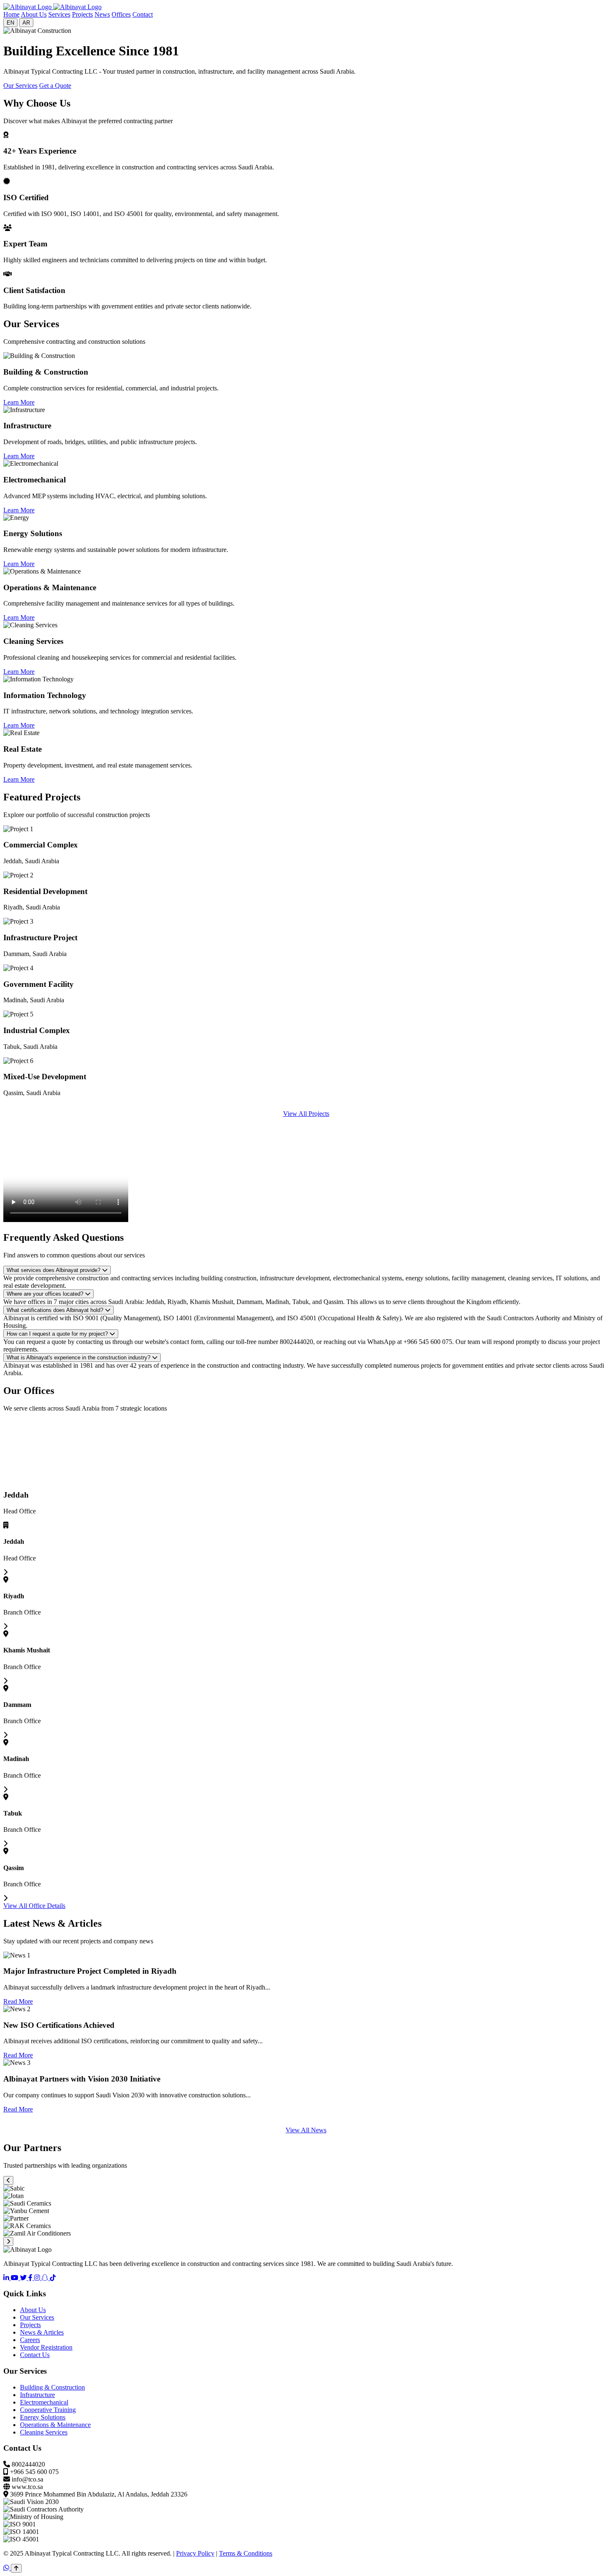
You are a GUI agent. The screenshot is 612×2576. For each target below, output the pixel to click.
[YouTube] (15, 2278)
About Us (34, 14)
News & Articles (42, 2332)
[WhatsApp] (7, 2568)
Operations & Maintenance (55, 2425)
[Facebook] (31, 2278)
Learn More (19, 402)
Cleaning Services (44, 2432)
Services (59, 14)
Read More (18, 2001)
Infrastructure (37, 2395)
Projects (82, 14)
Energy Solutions (43, 2417)
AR (26, 23)
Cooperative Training (48, 2410)
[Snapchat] (46, 2278)
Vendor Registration (46, 2347)
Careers (30, 2340)
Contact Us (35, 2355)
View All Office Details (34, 1906)
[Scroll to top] (16, 2568)
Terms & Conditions (246, 2553)
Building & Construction (52, 2387)
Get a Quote (55, 86)
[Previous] (8, 2180)
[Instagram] (38, 2278)
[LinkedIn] (7, 2278)
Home (11, 14)
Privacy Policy (195, 2553)
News (102, 14)
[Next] (8, 2242)
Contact (143, 14)
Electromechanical (44, 2402)
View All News (306, 2130)
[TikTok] (53, 2278)
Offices (121, 14)
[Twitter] (24, 2278)
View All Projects (306, 1114)
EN (10, 23)
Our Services (20, 86)
